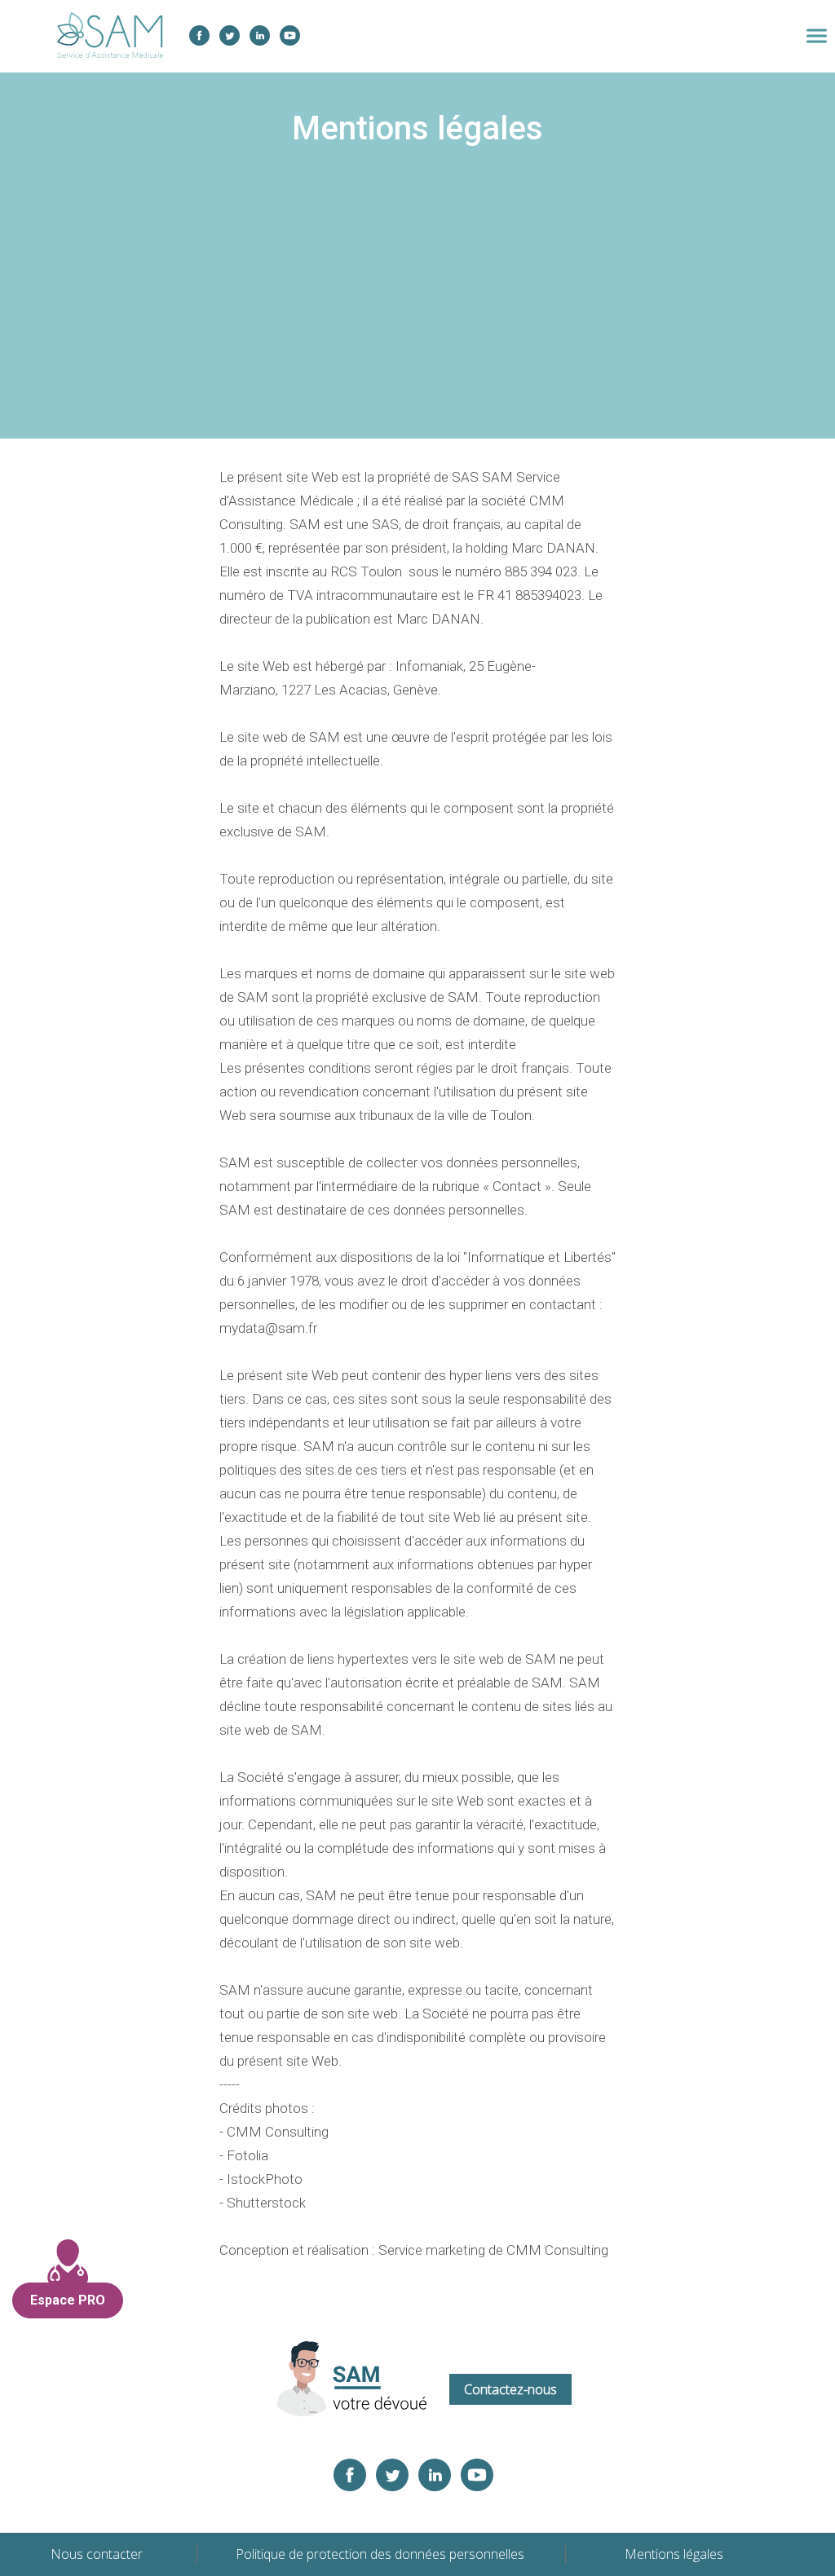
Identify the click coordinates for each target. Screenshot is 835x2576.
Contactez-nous (510, 2389)
